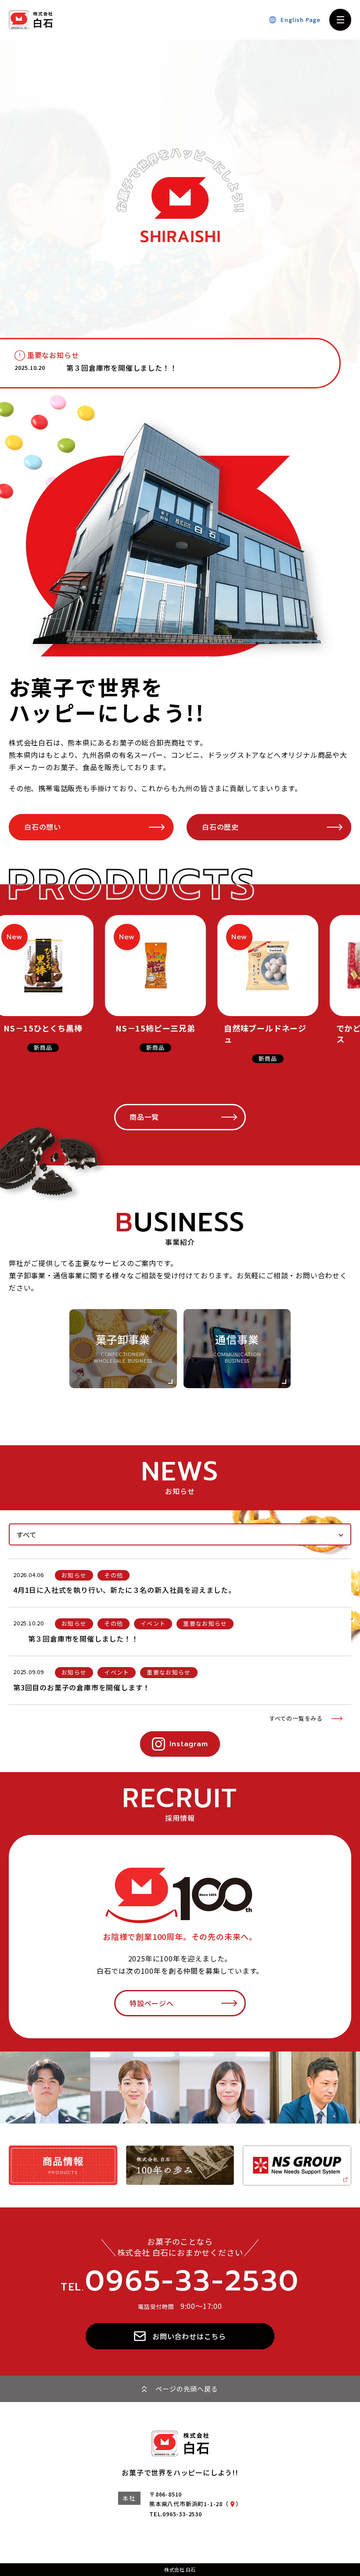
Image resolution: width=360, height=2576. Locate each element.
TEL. (180, 2281)
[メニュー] (340, 20)
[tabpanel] (180, 1641)
